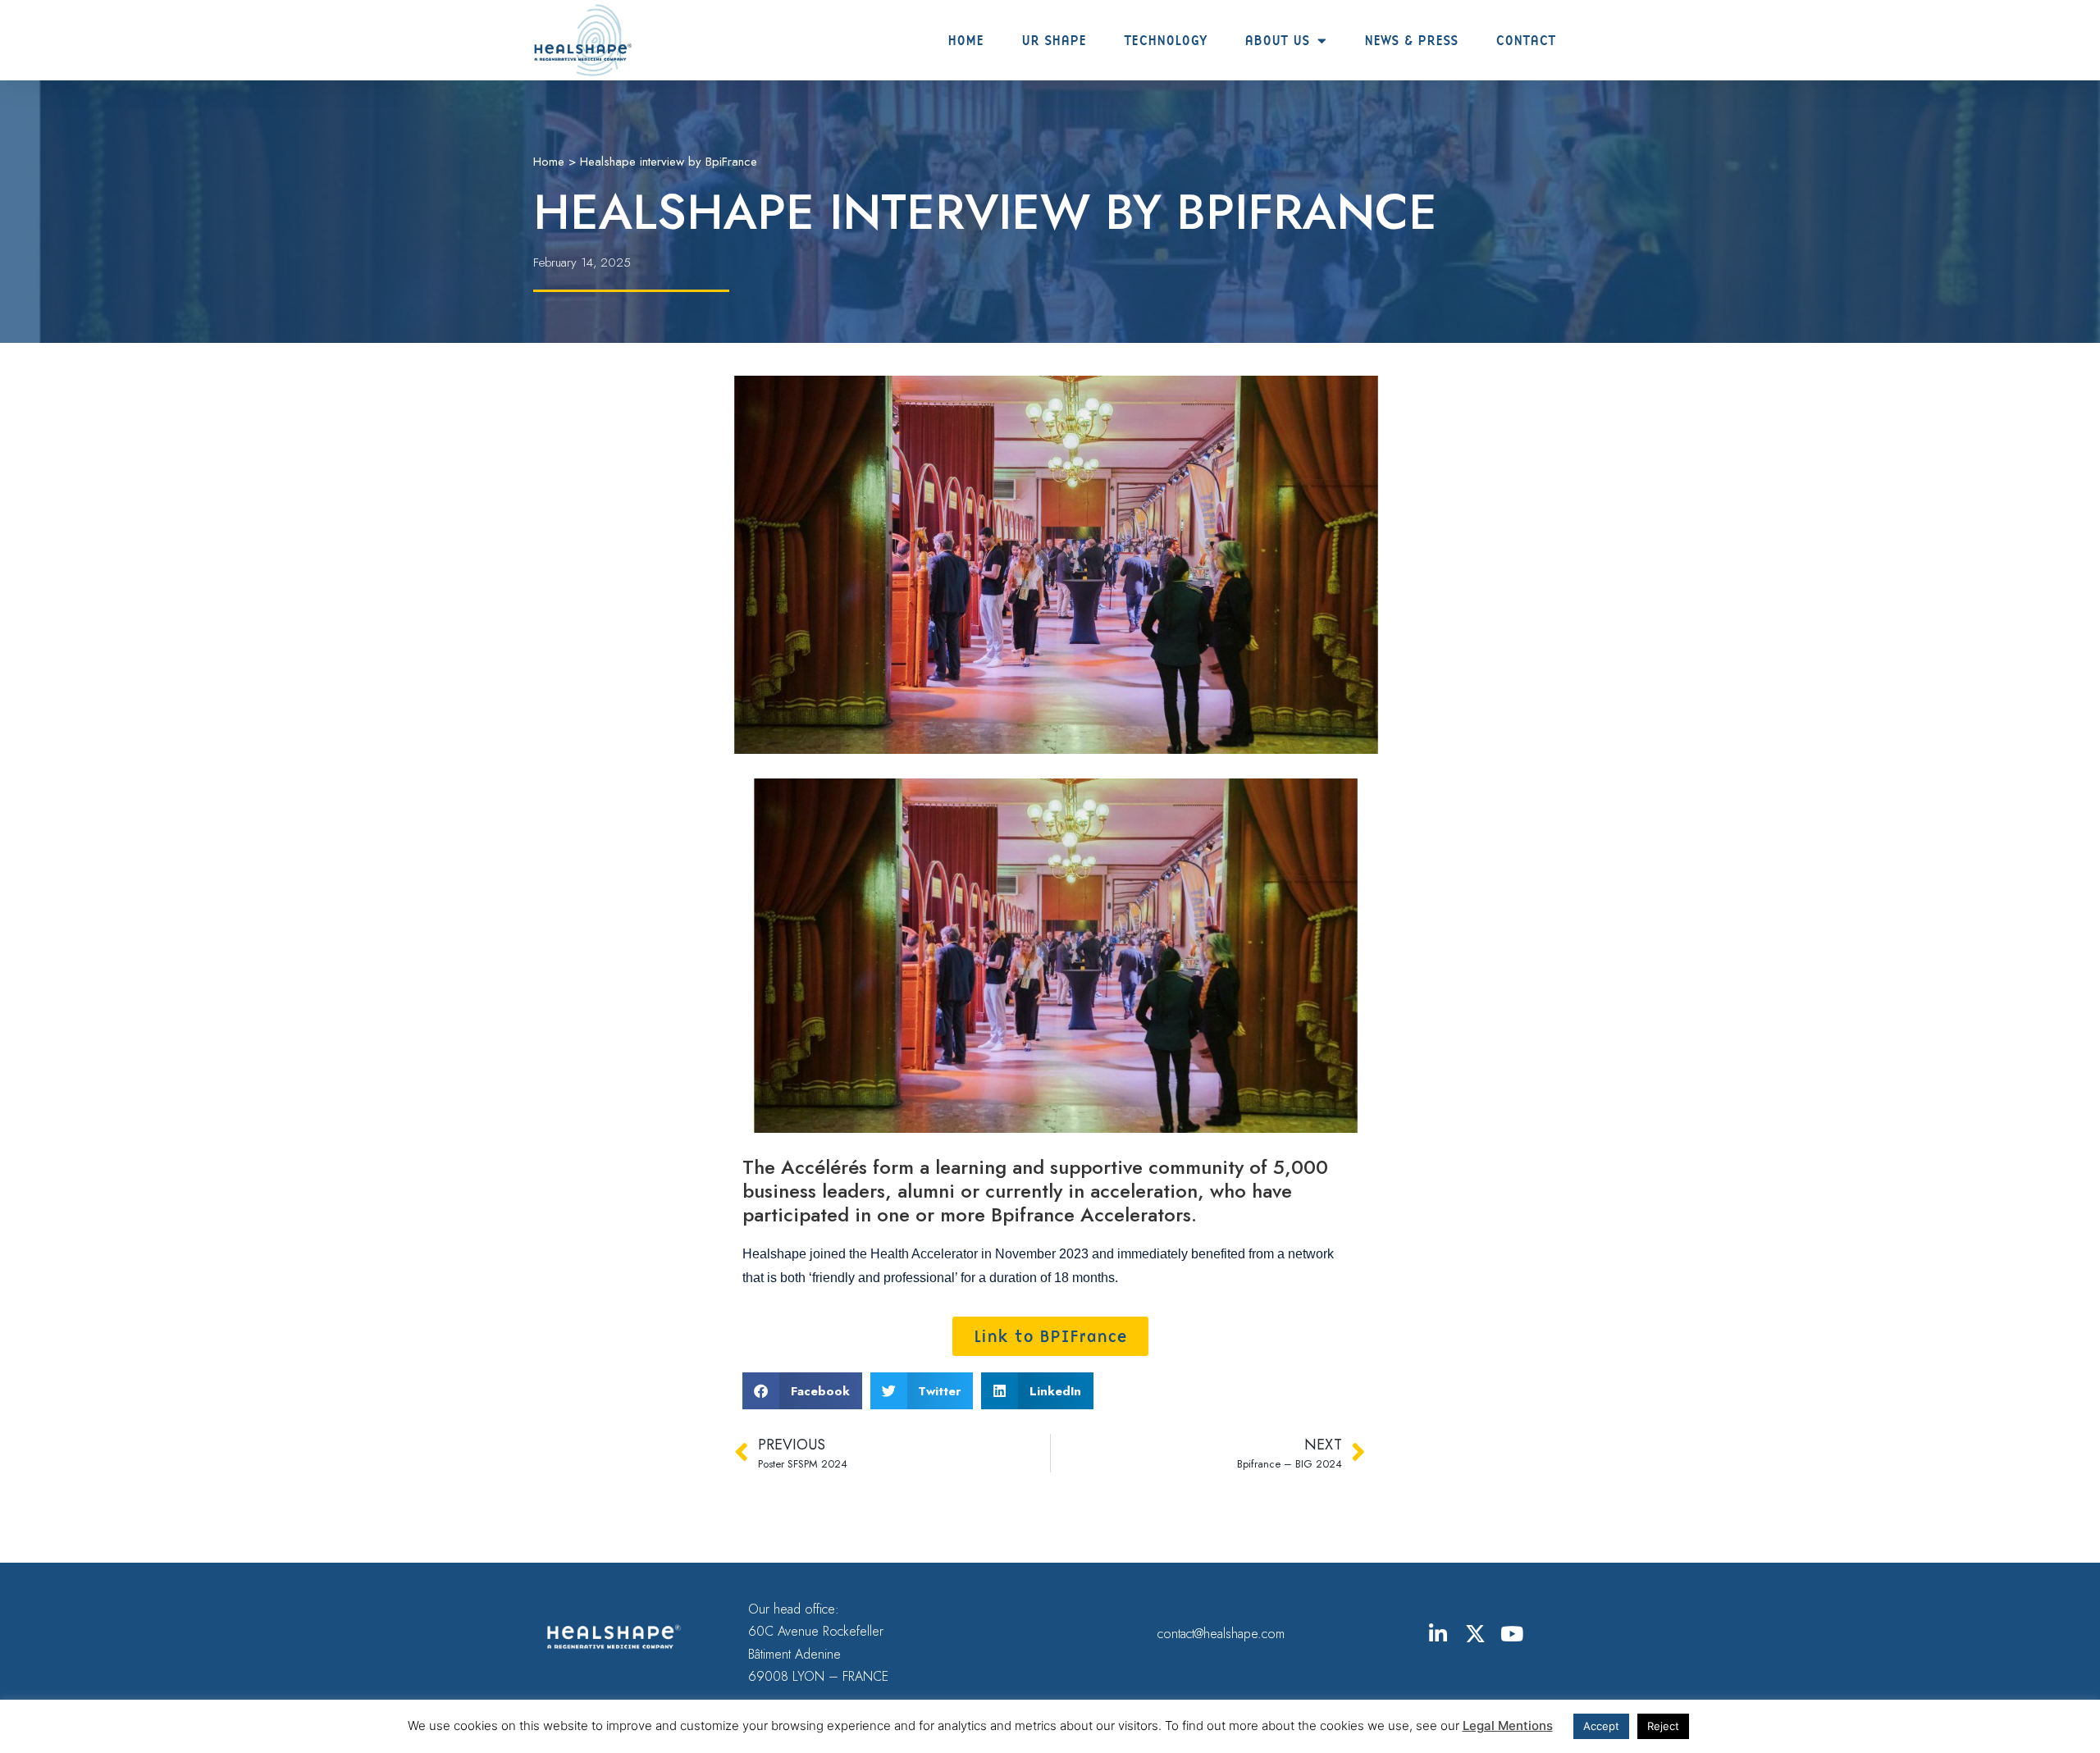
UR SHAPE (1054, 40)
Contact (1525, 40)
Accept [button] (1601, 1726)
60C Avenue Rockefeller (816, 1631)
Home (966, 40)
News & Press (1411, 40)
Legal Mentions (1508, 1726)
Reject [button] (1663, 1726)
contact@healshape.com (1221, 1634)
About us (1277, 40)
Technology (1165, 40)
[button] (802, 1391)
